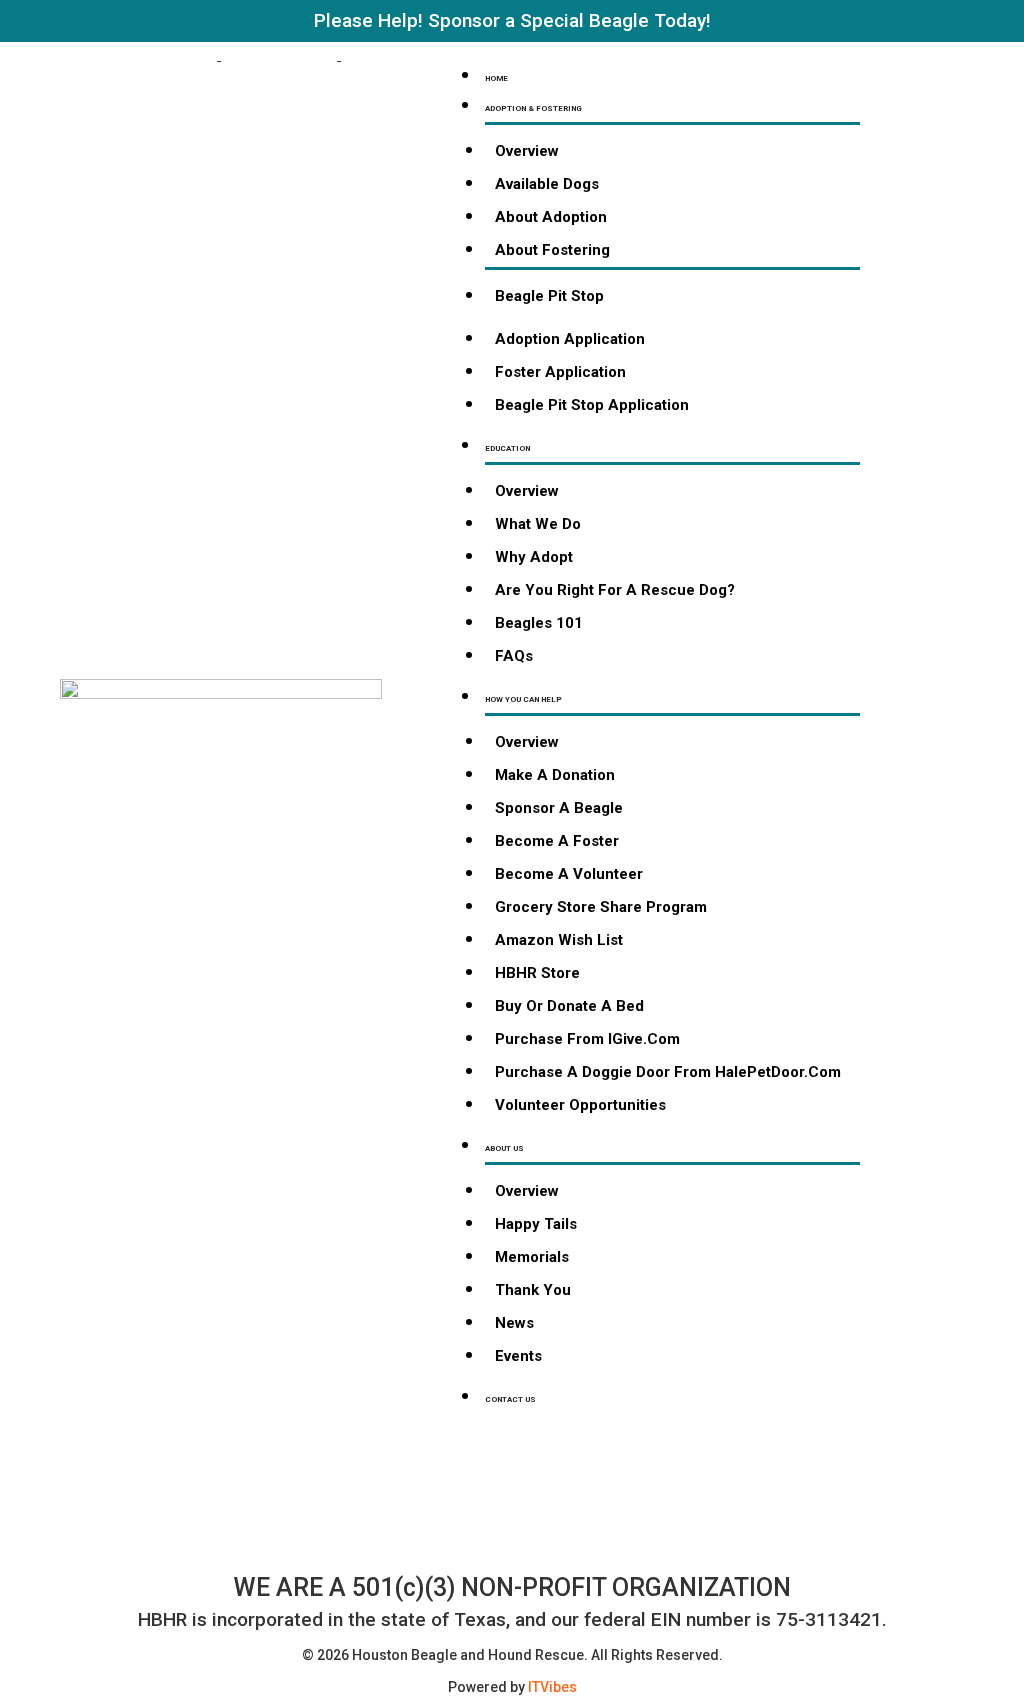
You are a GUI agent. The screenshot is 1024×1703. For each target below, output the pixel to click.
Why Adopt (534, 557)
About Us (504, 1148)
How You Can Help (523, 699)
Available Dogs (547, 184)
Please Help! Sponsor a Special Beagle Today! (512, 20)
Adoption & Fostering (533, 108)
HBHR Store (537, 973)
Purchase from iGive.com (587, 1039)
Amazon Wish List (559, 940)
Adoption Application (570, 339)
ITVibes (552, 1687)
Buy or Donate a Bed (569, 1006)
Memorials (532, 1257)
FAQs (514, 656)
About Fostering (552, 250)
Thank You (533, 1290)
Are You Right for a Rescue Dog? (615, 590)
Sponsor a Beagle (559, 808)
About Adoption (551, 217)
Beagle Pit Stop (549, 296)
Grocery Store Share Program (601, 907)
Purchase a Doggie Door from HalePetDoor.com (668, 1072)
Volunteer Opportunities (580, 1105)
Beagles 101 (539, 623)
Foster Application (560, 372)
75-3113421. (831, 1619)
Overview (527, 151)
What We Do (538, 524)
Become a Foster (557, 841)
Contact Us (510, 1399)
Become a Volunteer (569, 874)
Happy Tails (536, 1224)
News (514, 1323)
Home (496, 78)
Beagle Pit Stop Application (592, 405)
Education (507, 448)
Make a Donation (555, 775)
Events (518, 1356)
